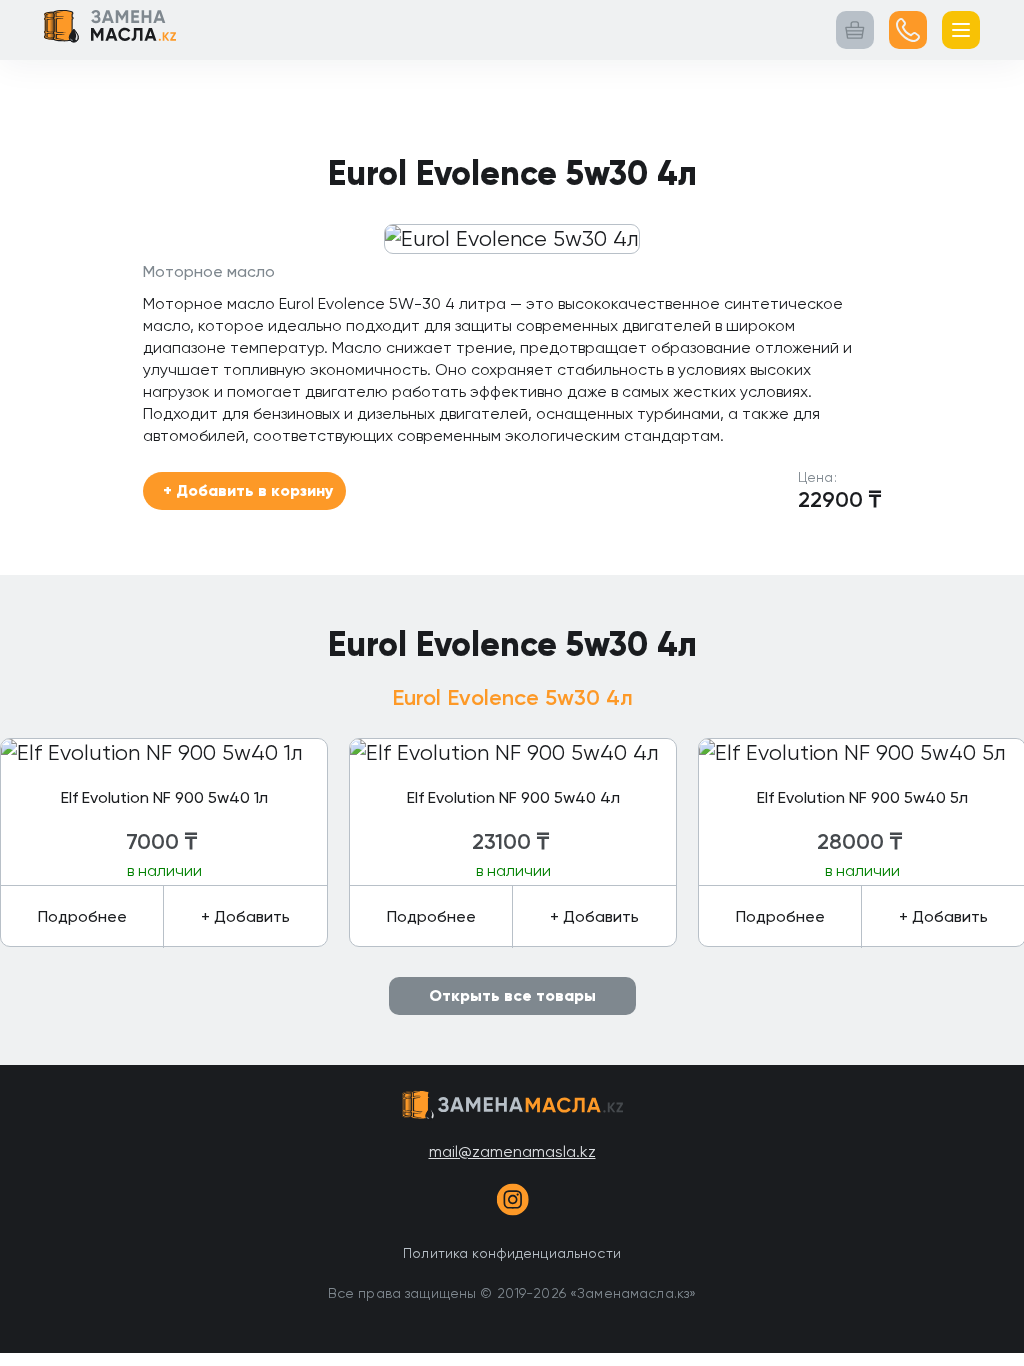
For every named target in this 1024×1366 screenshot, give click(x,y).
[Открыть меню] (961, 30)
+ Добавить (245, 916)
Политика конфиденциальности (512, 1253)
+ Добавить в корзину (248, 490)
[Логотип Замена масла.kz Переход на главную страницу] (110, 30)
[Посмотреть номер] (908, 30)
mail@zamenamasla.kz (512, 1151)
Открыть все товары (512, 995)
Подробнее (82, 916)
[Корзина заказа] (855, 30)
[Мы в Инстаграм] (512, 1203)
